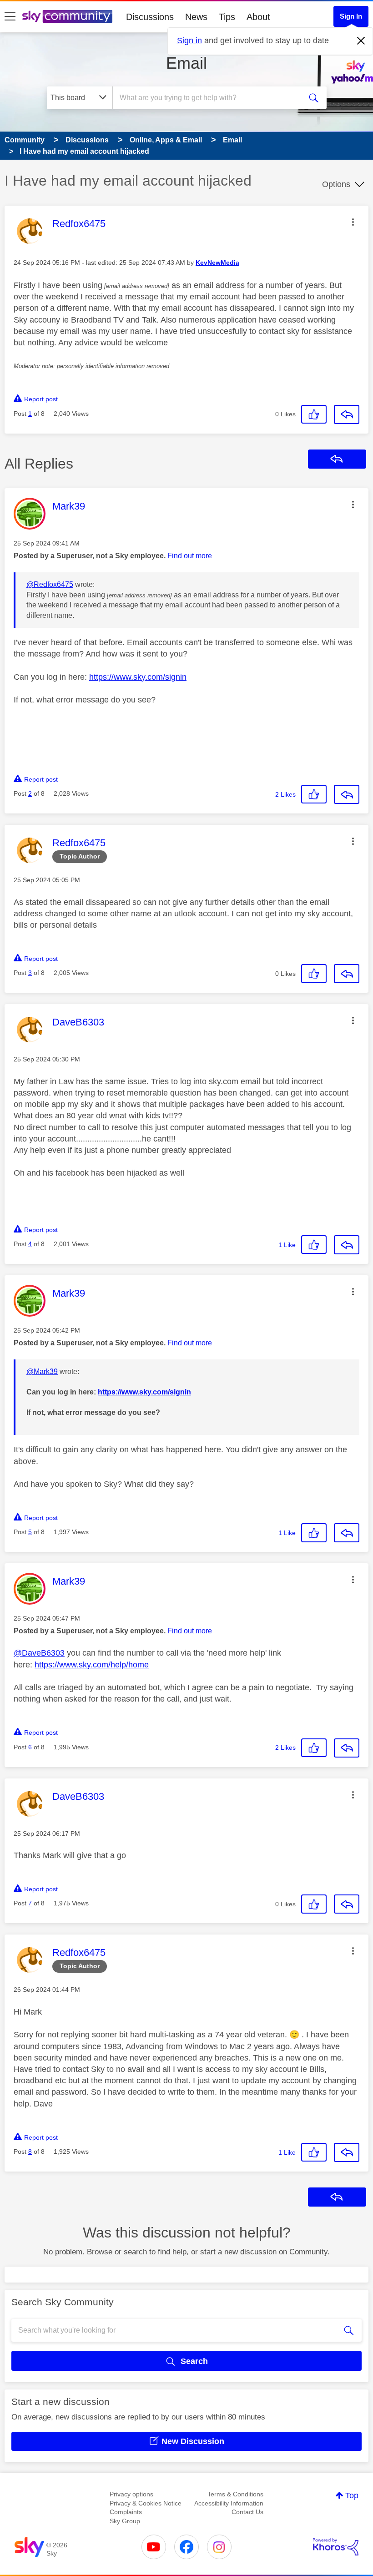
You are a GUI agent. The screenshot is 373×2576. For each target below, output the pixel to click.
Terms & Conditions (235, 2494)
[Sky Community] (67, 16)
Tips (227, 17)
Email (186, 63)
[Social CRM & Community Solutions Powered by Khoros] (336, 2547)
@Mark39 (42, 1371)
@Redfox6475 (50, 584)
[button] (353, 222)
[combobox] (209, 98)
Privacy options (131, 2494)
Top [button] (352, 2495)
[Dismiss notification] (361, 41)
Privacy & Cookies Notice (146, 2503)
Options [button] (336, 184)
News (196, 17)
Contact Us (247, 2512)
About (258, 17)
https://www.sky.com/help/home (92, 1665)
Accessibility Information (229, 2503)
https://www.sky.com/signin (138, 677)
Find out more (190, 556)
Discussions (150, 17)
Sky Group (125, 2521)
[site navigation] (10, 17)
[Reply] (347, 414)
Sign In (351, 16)
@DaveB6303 (39, 1653)
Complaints (126, 2512)
